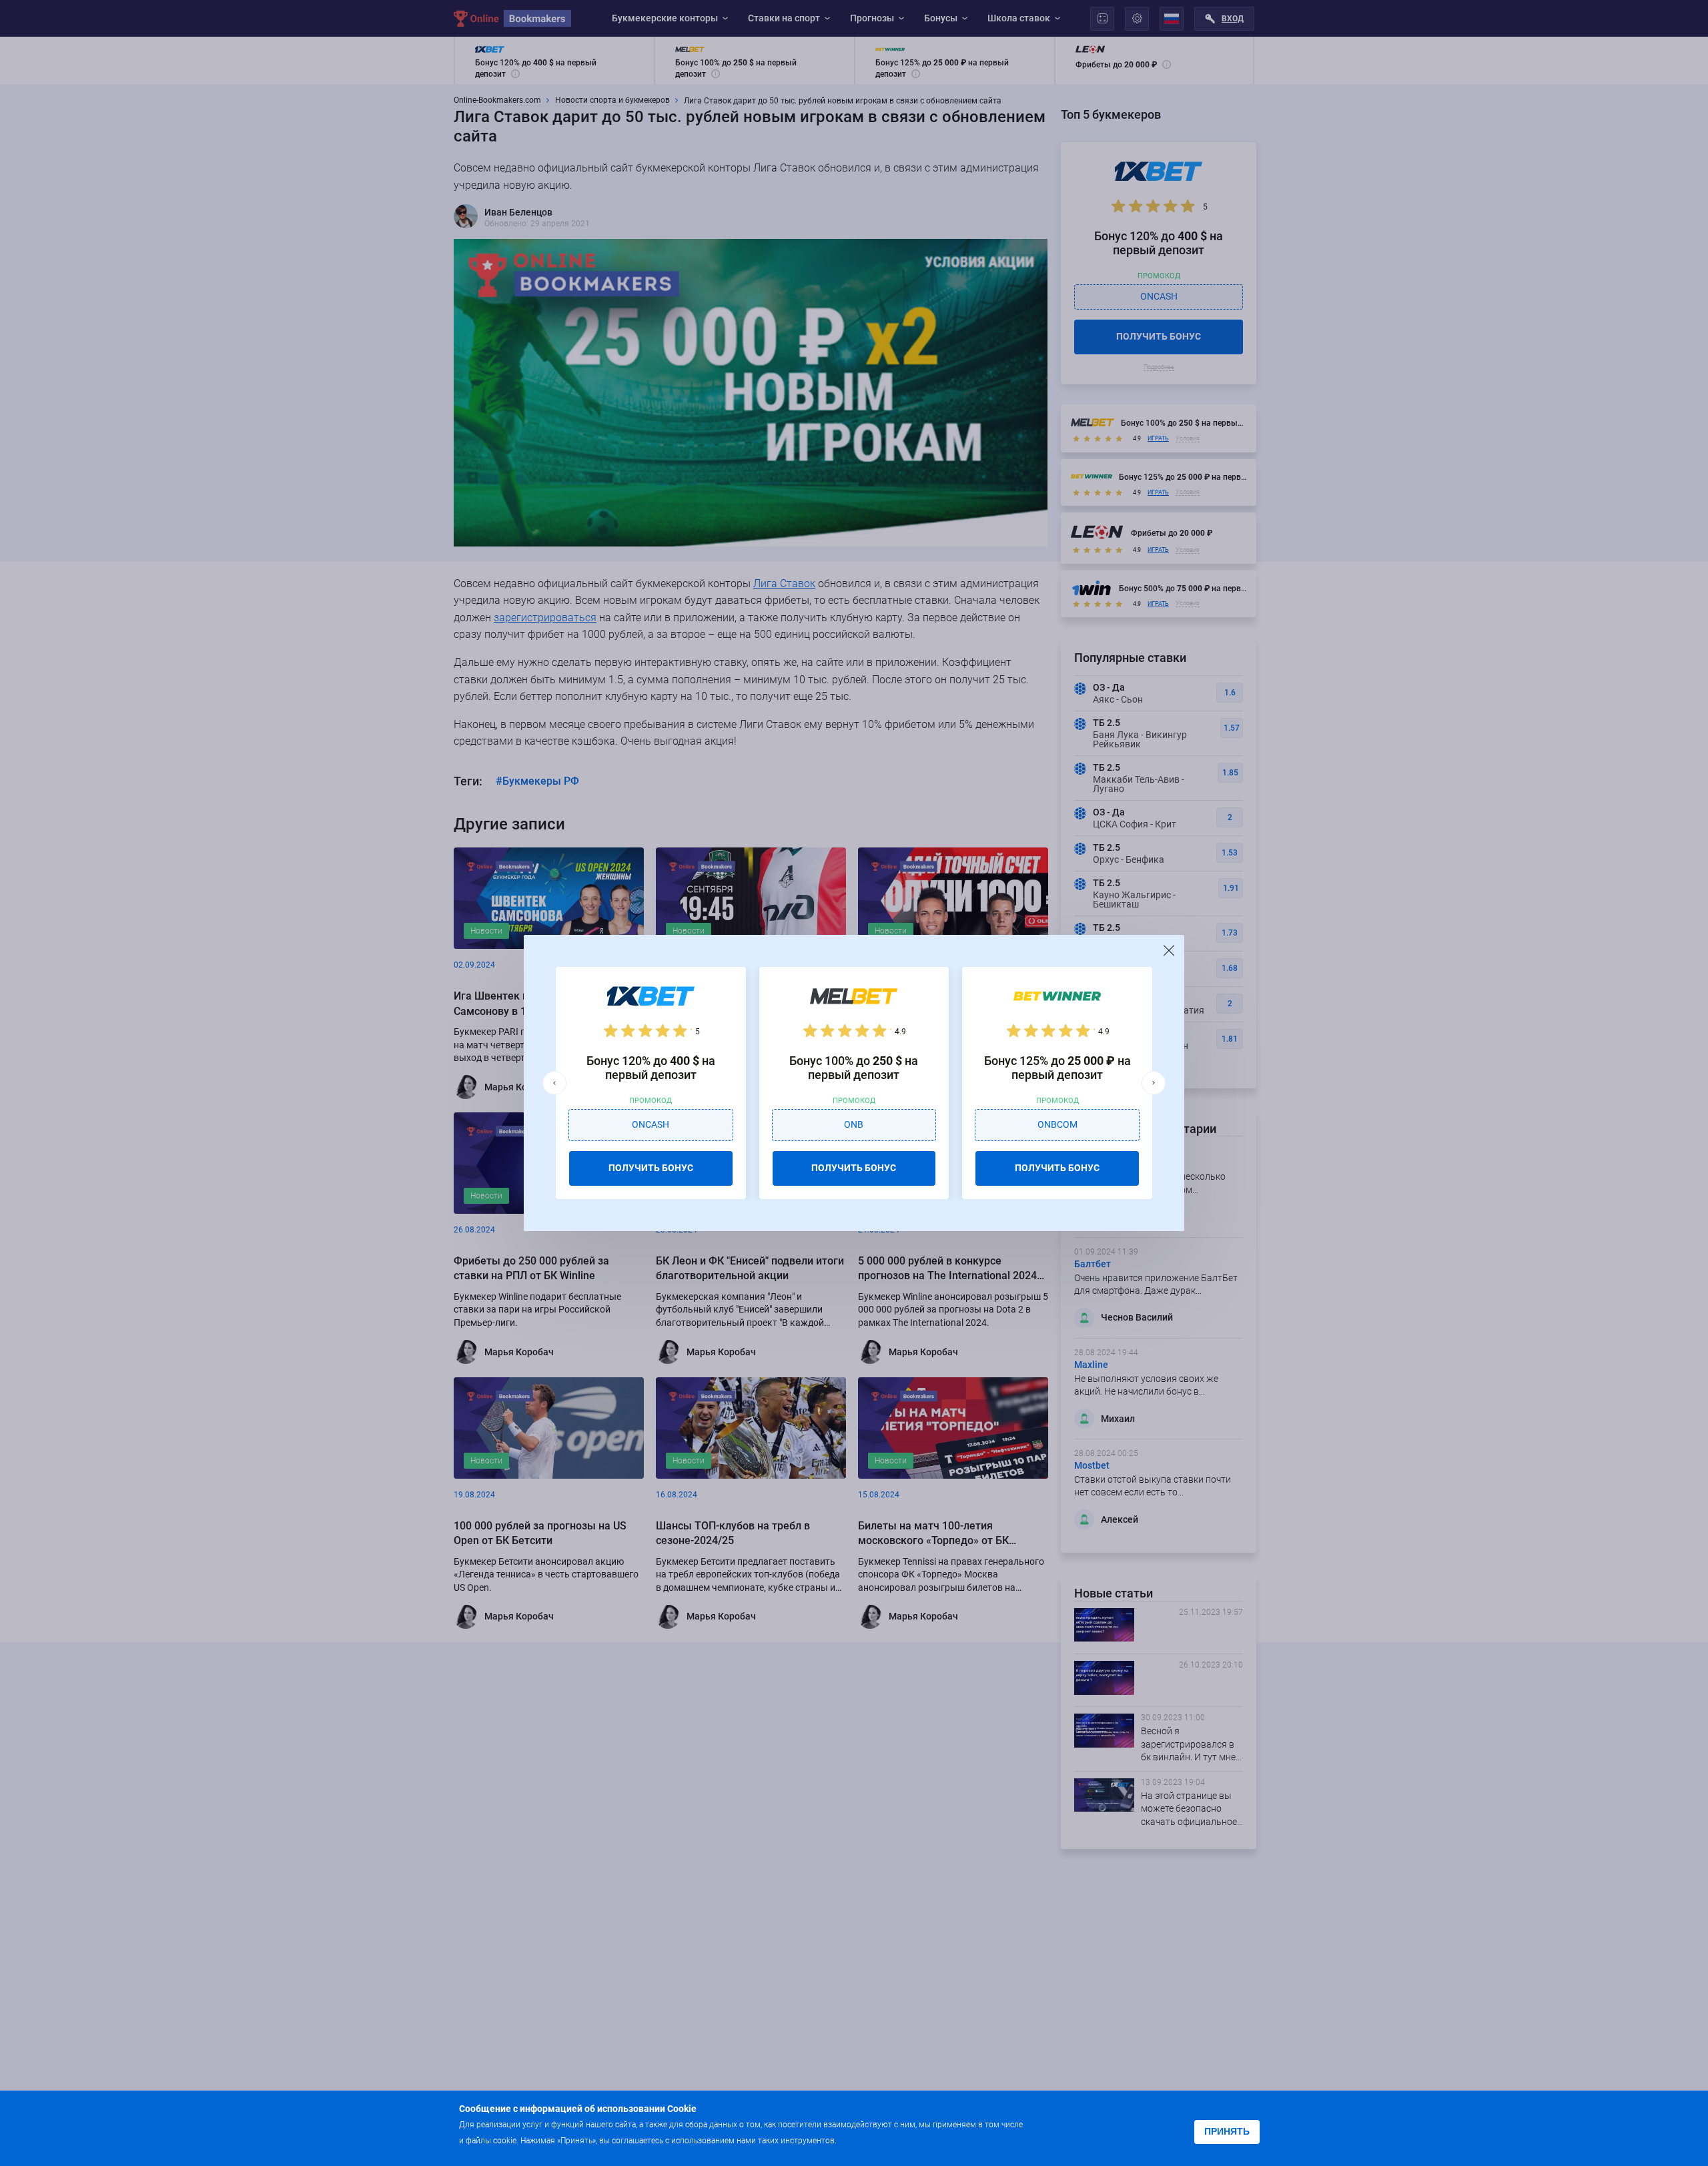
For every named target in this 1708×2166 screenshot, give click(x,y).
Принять (1227, 2131)
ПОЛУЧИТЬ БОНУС (651, 1168)
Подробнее (865, 2140)
